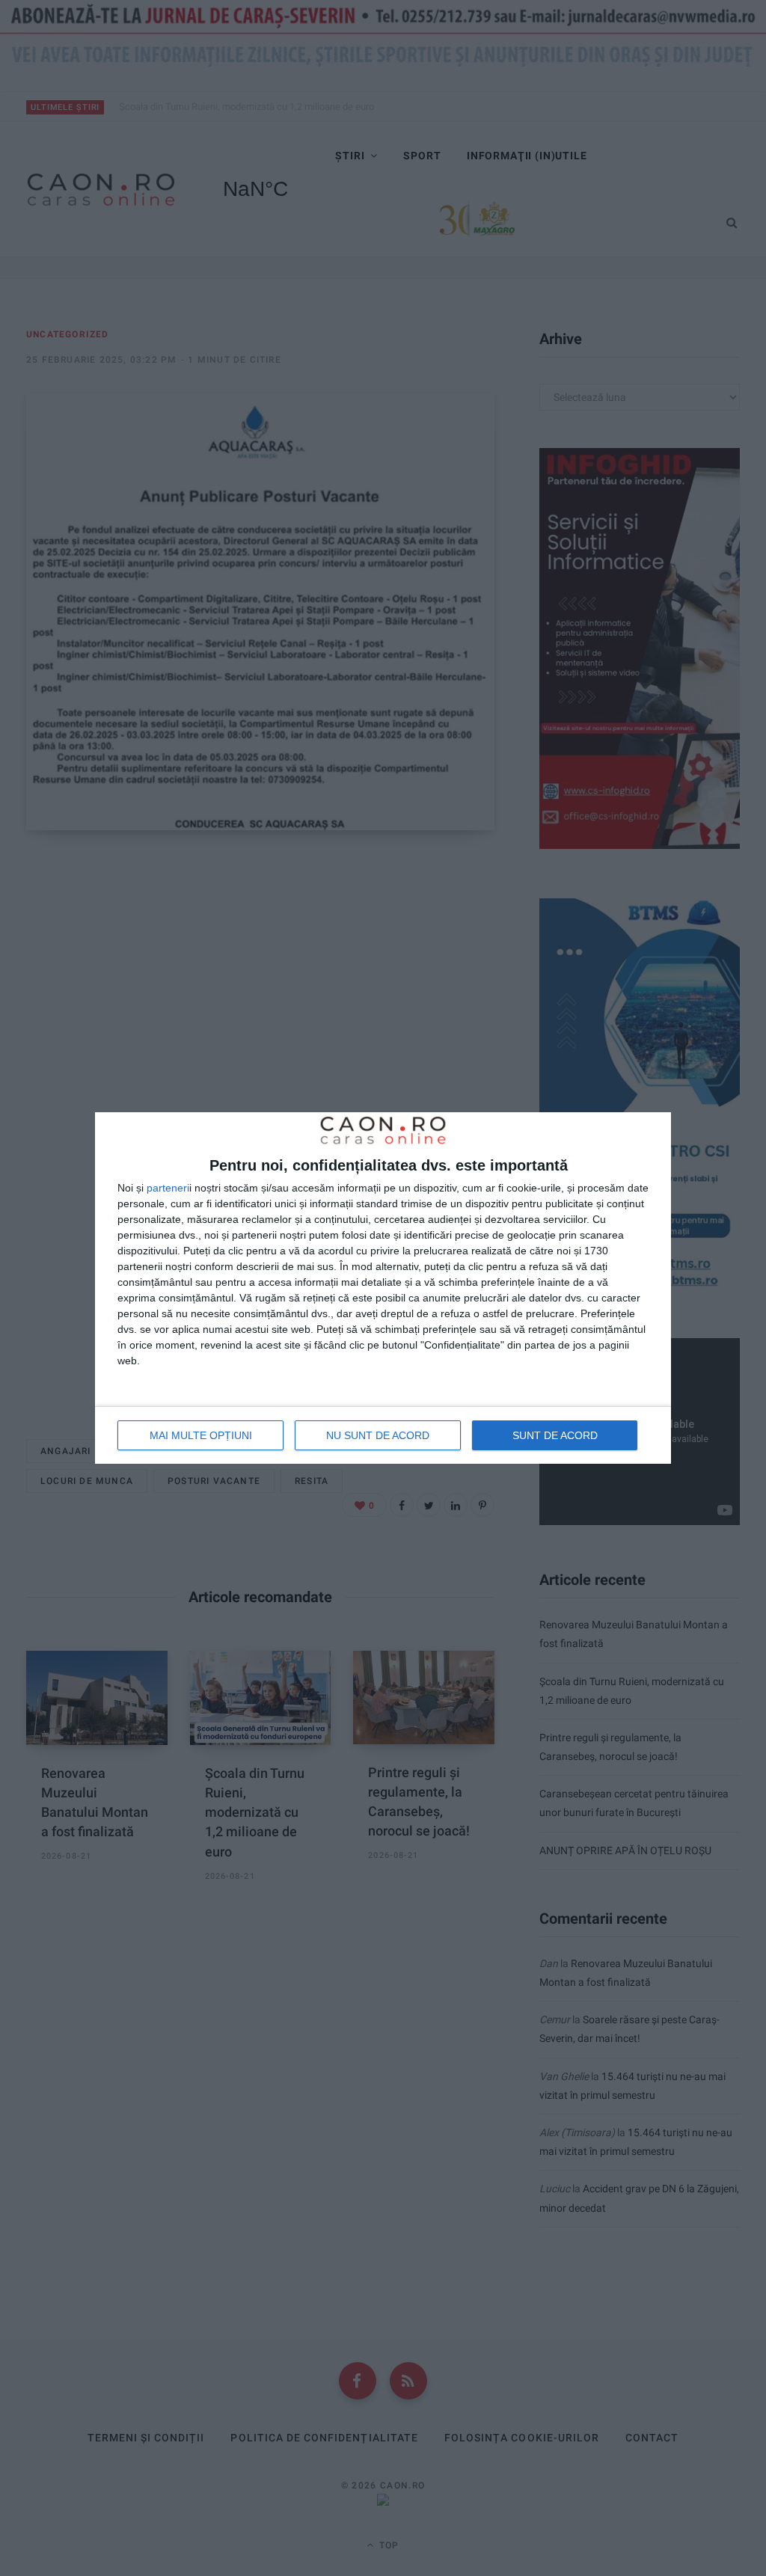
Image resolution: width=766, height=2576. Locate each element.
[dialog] (383, 1288)
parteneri (168, 1188)
